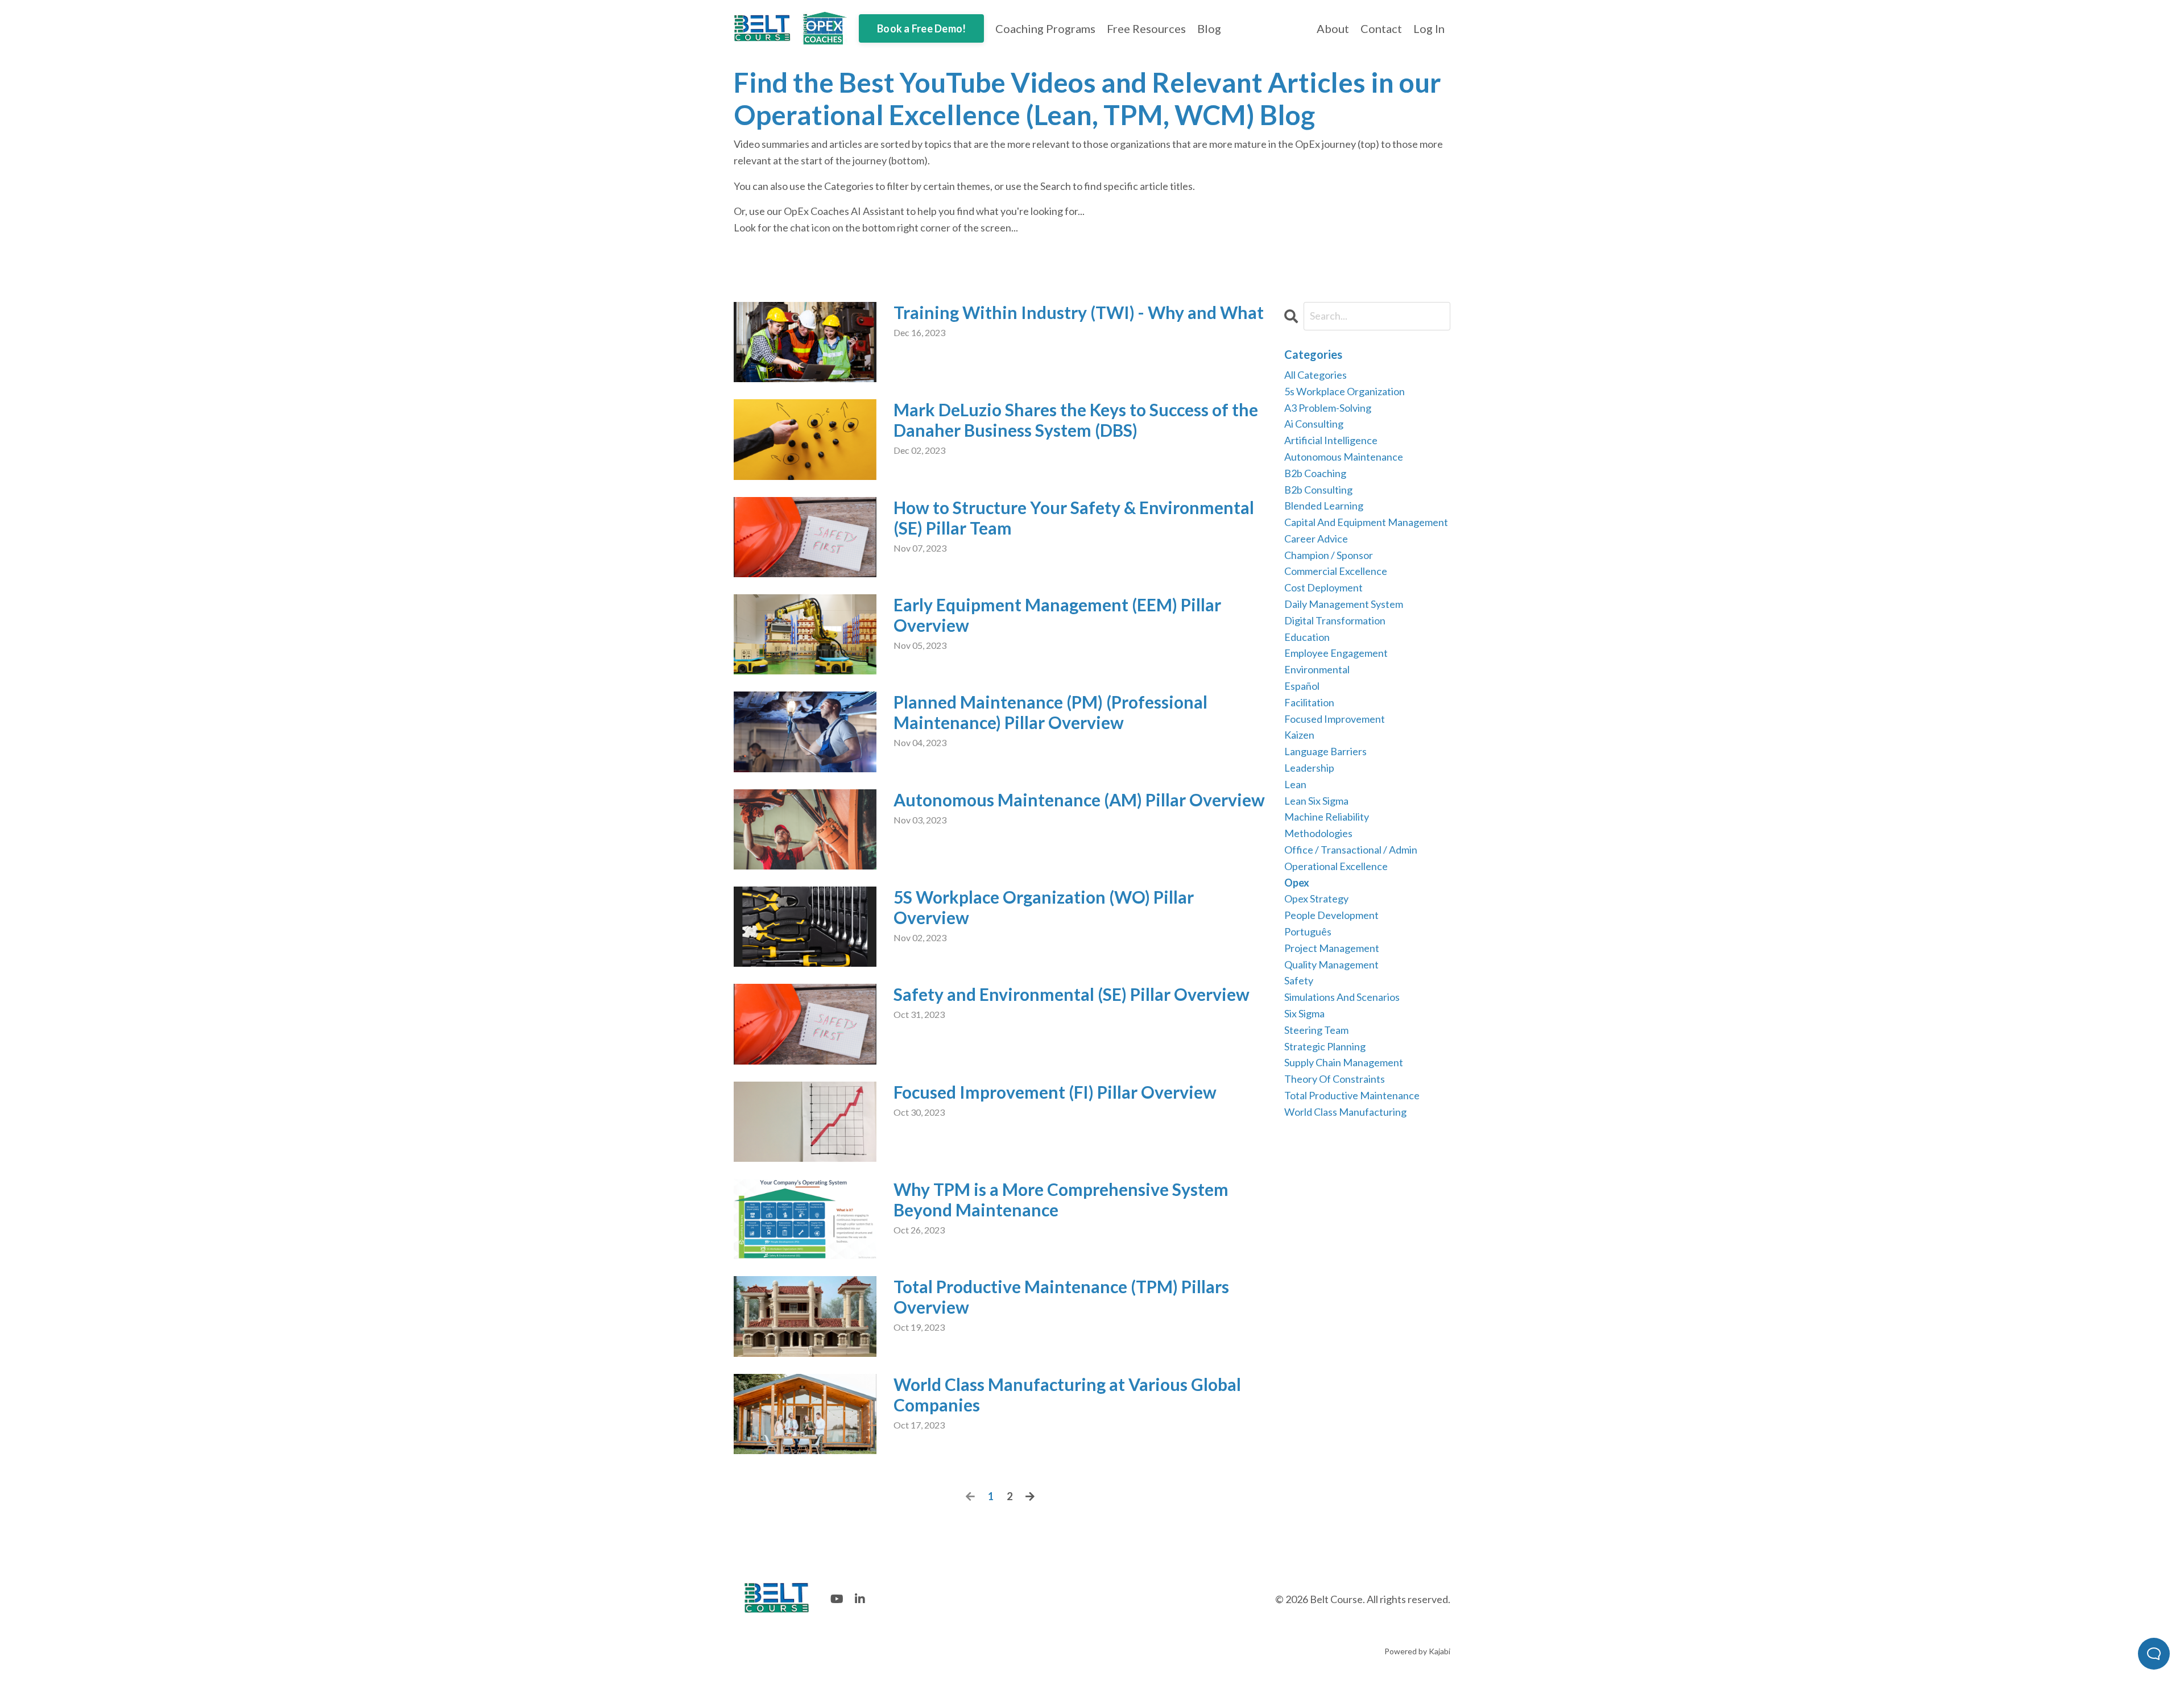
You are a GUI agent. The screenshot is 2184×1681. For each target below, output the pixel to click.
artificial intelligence (1331, 440)
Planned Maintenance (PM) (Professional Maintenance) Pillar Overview (1050, 712)
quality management (1331, 964)
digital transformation (1335, 620)
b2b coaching (1315, 473)
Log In (1429, 28)
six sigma (1304, 1013)
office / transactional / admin (1351, 850)
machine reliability (1327, 817)
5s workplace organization (1345, 391)
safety (1299, 980)
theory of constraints (1335, 1079)
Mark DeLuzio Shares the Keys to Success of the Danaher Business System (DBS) (1076, 420)
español (1302, 686)
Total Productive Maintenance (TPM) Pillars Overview (1061, 1297)
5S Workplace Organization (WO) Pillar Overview (1044, 907)
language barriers (1325, 751)
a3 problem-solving (1328, 408)
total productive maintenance (1352, 1095)
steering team (1316, 1030)
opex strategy (1316, 899)
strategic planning (1325, 1046)
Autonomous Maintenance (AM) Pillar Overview (1079, 800)
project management (1332, 948)
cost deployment (1323, 587)
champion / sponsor (1329, 555)
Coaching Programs (1045, 28)
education (1307, 637)
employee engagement (1336, 653)
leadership (1309, 768)
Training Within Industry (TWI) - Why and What (1079, 312)
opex (1297, 883)
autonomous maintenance (1344, 457)
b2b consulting (1318, 490)
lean (1295, 784)
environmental (1317, 669)
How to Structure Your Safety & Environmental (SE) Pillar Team (1074, 517)
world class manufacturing (1345, 1112)
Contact (1381, 28)
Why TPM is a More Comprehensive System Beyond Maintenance (1061, 1199)
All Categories (1316, 375)
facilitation (1309, 702)
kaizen (1299, 735)
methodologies (1318, 833)
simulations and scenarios (1342, 997)
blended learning (1324, 506)
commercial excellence (1336, 571)
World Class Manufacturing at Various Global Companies (1067, 1394)
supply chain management (1344, 1062)
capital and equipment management (1366, 522)
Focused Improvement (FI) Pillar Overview (1055, 1092)
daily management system (1344, 604)
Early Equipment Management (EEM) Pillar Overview (1057, 615)
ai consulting (1314, 424)
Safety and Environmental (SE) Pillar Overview (1072, 994)
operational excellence (1336, 866)
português (1308, 931)
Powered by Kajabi (1417, 1651)
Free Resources (1146, 28)
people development (1331, 915)
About (1333, 28)
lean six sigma (1316, 801)
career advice (1316, 539)
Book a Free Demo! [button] (921, 28)
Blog (1209, 28)
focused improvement (1335, 719)
